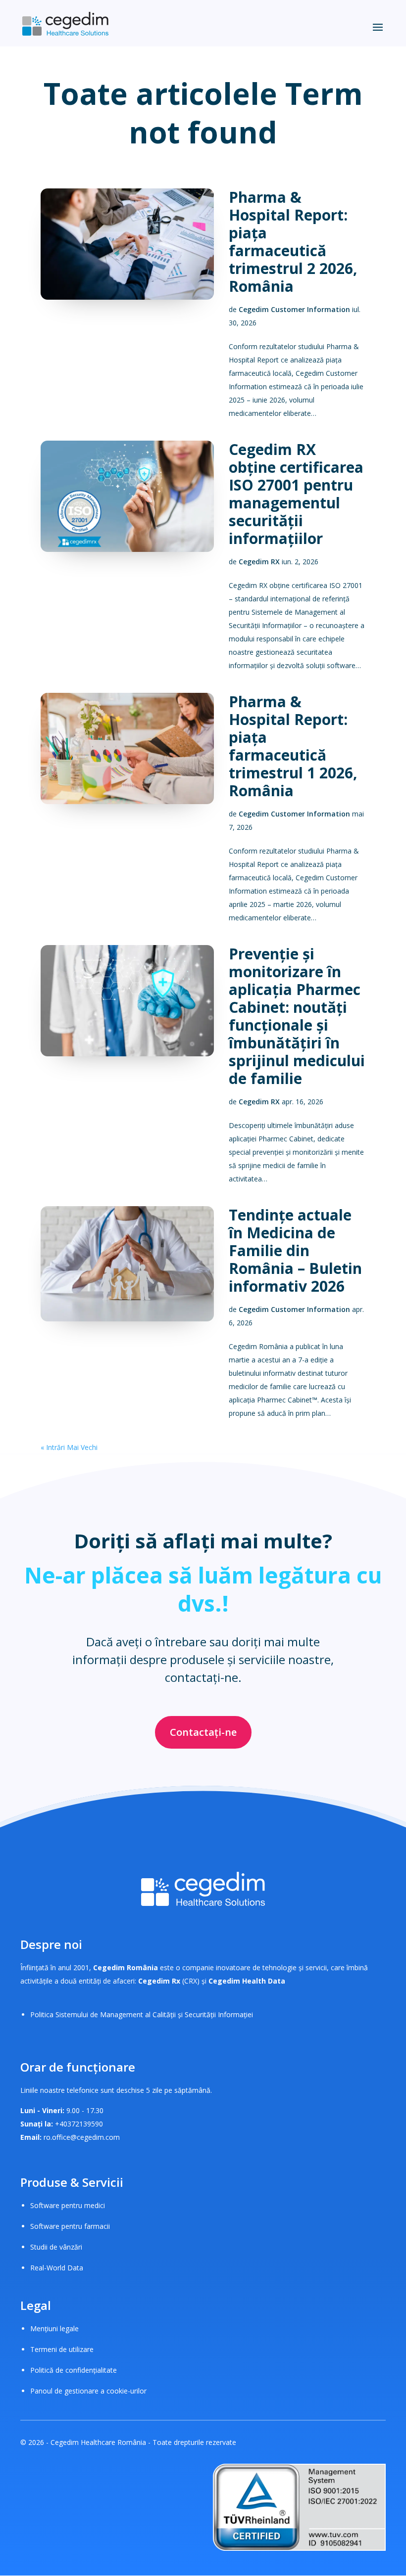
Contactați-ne (203, 1732)
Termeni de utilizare (62, 2349)
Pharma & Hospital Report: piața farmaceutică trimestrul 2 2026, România (293, 242)
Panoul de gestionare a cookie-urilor (88, 2391)
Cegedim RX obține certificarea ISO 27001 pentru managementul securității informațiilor (296, 494)
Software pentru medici (68, 2205)
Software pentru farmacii (70, 2226)
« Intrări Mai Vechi (69, 1447)
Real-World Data (57, 2268)
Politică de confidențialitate (74, 2370)
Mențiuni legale (54, 2328)
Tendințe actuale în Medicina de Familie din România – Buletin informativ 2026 (295, 1250)
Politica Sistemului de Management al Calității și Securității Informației (142, 2014)
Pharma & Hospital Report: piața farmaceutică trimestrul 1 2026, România (293, 746)
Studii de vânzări (56, 2247)
